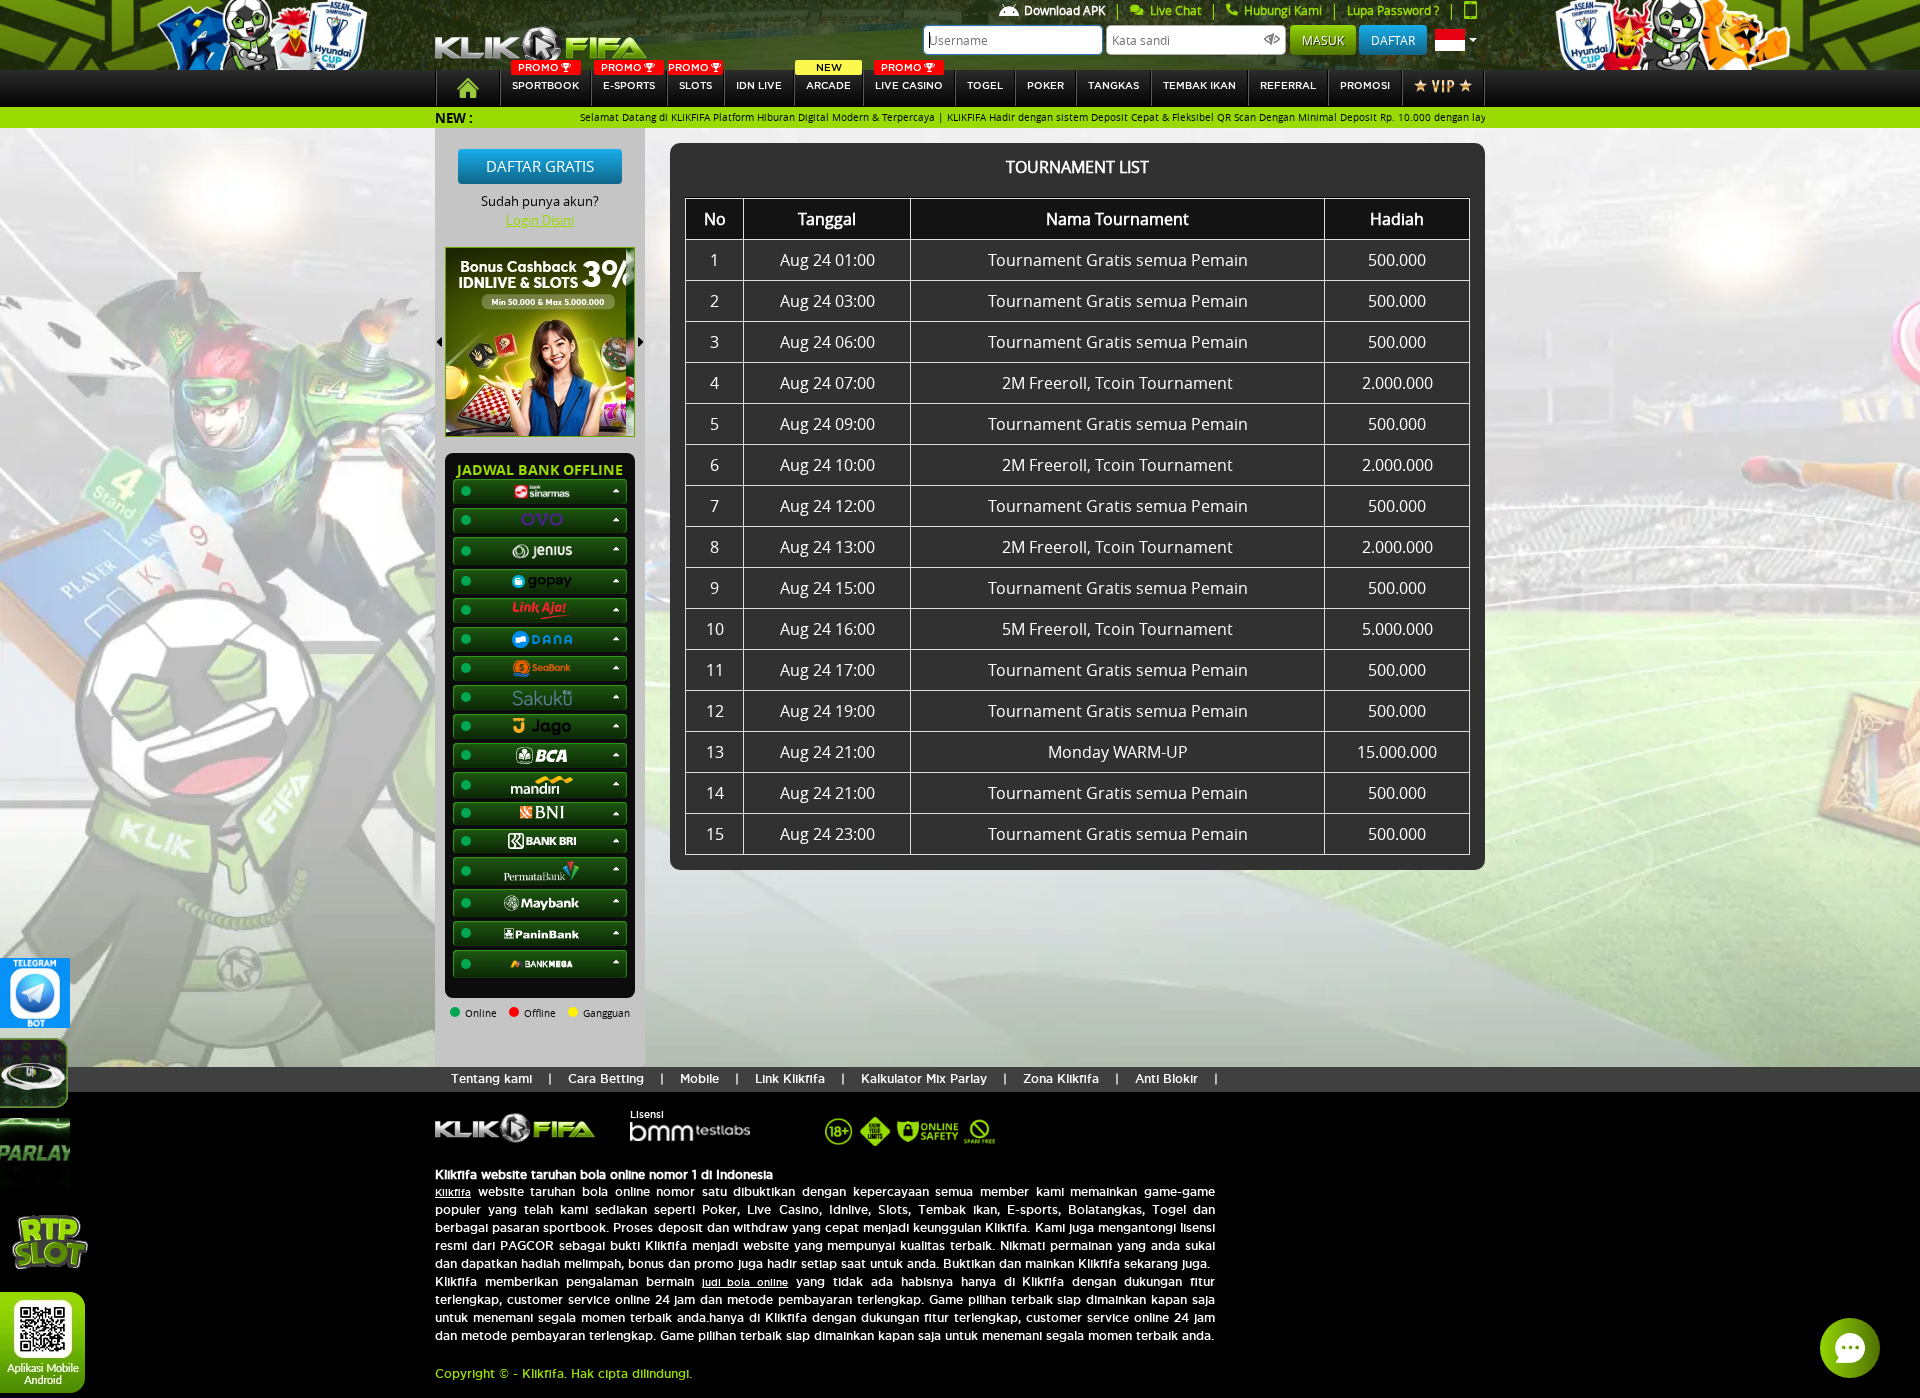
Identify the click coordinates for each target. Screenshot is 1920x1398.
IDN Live (759, 85)
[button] (1456, 40)
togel (985, 85)
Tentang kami (491, 1078)
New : (454, 117)
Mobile (699, 1078)
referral (1288, 85)
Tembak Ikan (1199, 85)
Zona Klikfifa (1061, 1078)
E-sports (628, 80)
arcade (828, 80)
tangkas (1113, 85)
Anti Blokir (1166, 1078)
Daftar (1393, 40)
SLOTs (690, 80)
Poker (1045, 85)
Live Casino (909, 80)
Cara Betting (606, 1078)
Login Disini (540, 220)
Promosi (1365, 85)
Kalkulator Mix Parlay (924, 1078)
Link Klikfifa (790, 1078)
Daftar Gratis (540, 166)
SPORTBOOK (545, 80)
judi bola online (745, 1282)
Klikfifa (453, 1192)
